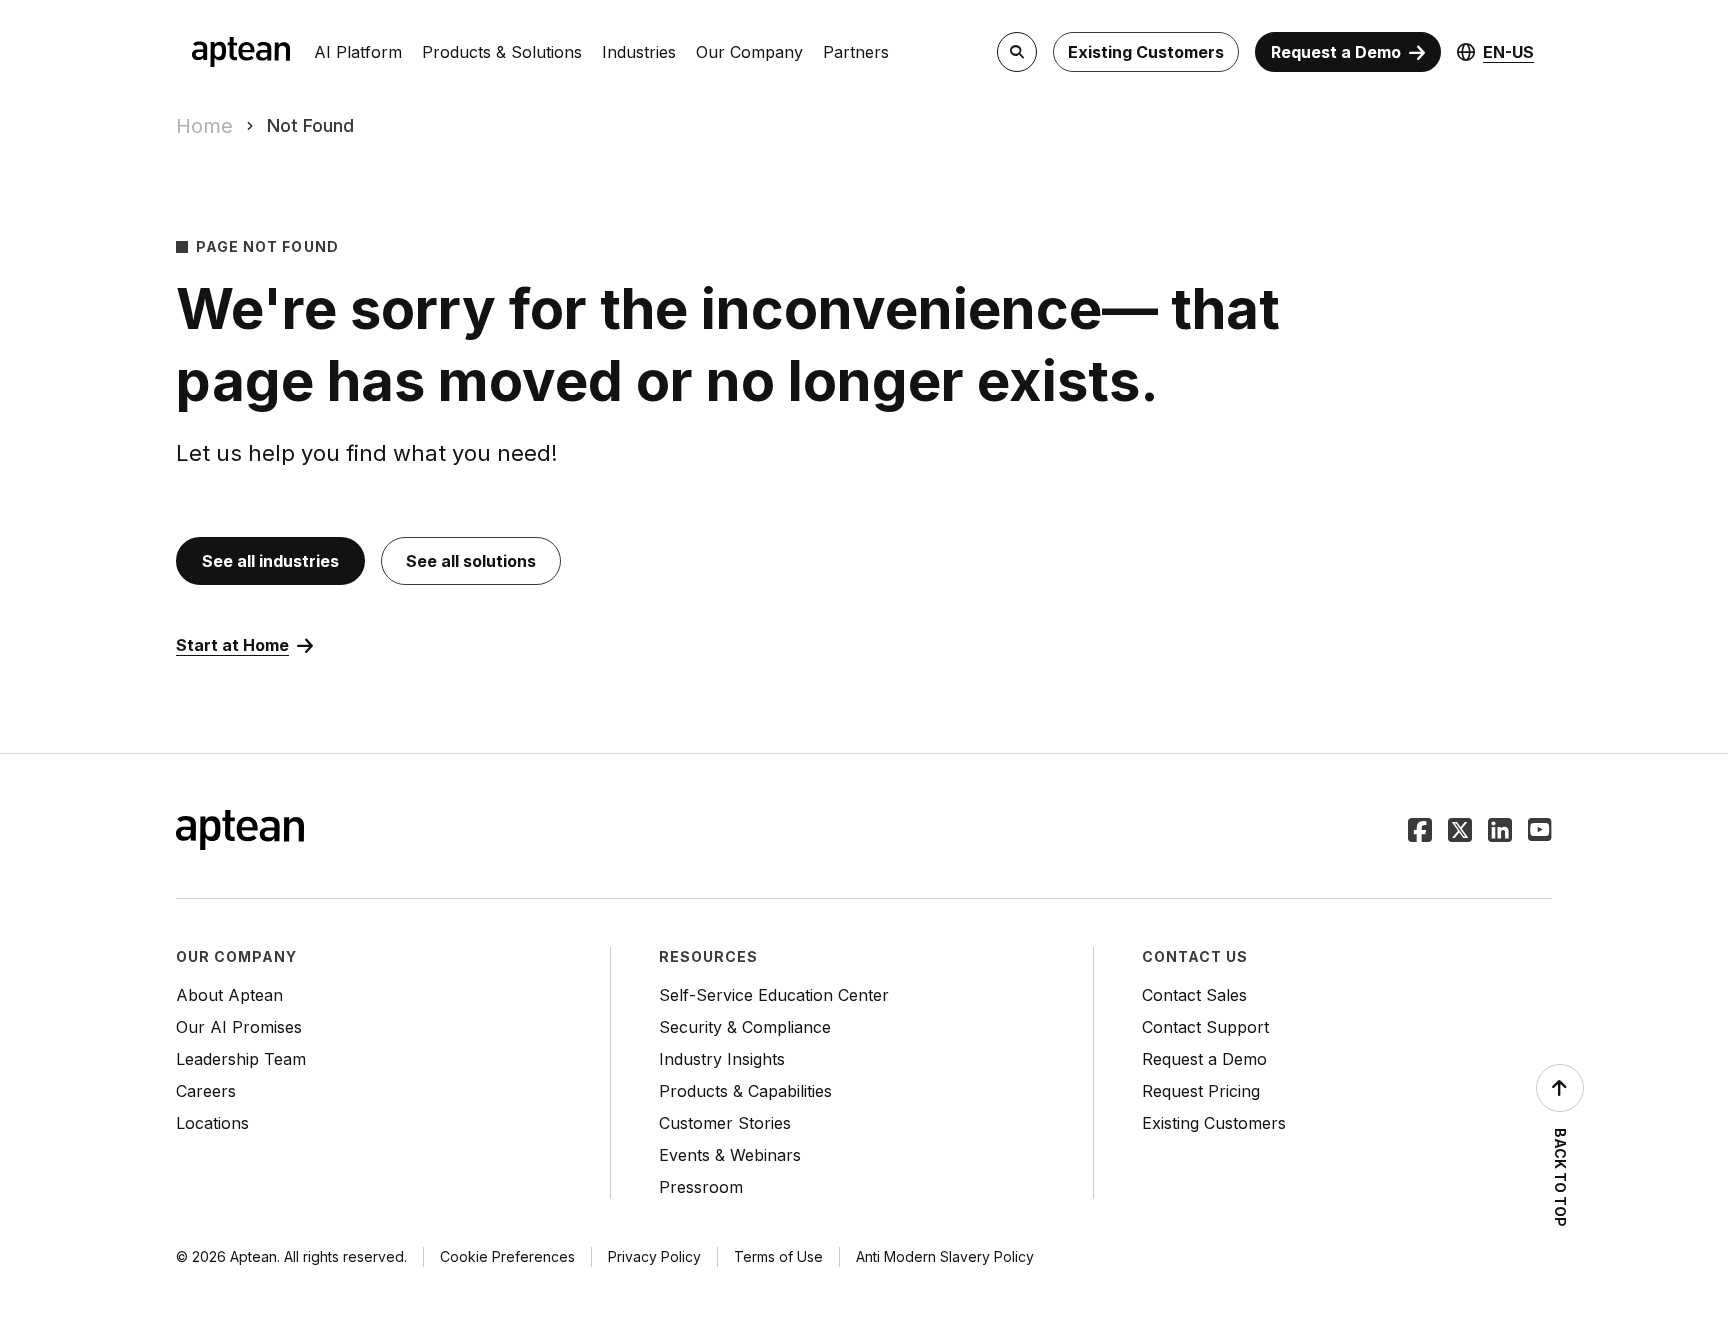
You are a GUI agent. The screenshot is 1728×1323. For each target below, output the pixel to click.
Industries (639, 52)
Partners (856, 52)
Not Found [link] (310, 125)
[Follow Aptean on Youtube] (1540, 832)
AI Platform (358, 52)
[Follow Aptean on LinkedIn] (1500, 832)
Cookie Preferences (507, 1256)
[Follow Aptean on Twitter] (1460, 832)
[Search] (1017, 52)
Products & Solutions (502, 52)
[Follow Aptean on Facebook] (1420, 832)
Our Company (749, 52)
